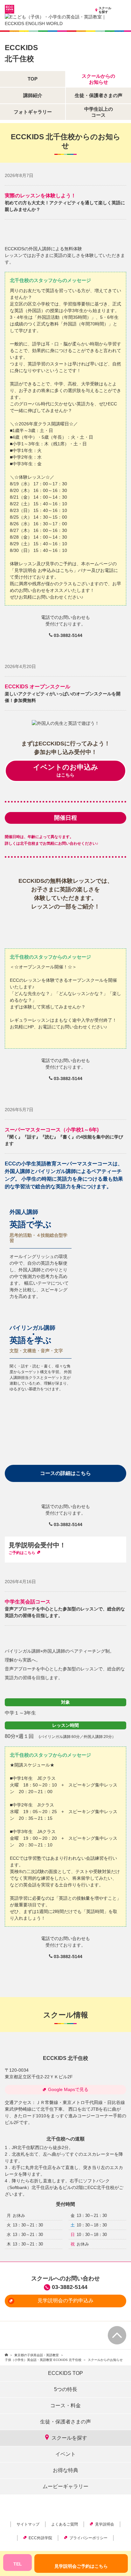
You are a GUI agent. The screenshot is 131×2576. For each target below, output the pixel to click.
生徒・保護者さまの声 (65, 2422)
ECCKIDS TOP (65, 2373)
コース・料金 (65, 2406)
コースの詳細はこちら (65, 1473)
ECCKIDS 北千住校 (65, 2058)
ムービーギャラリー (65, 2486)
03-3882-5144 (70, 2287)
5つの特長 (66, 2389)
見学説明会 (105, 2524)
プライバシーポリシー (88, 2538)
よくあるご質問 (65, 2524)
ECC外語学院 (40, 2538)
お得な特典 (65, 2470)
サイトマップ (28, 2524)
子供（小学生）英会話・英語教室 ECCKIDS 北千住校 (43, 2360)
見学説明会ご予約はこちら (81, 2566)
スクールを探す (105, 10)
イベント (65, 2454)
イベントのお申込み (66, 770)
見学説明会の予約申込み (65, 2301)
